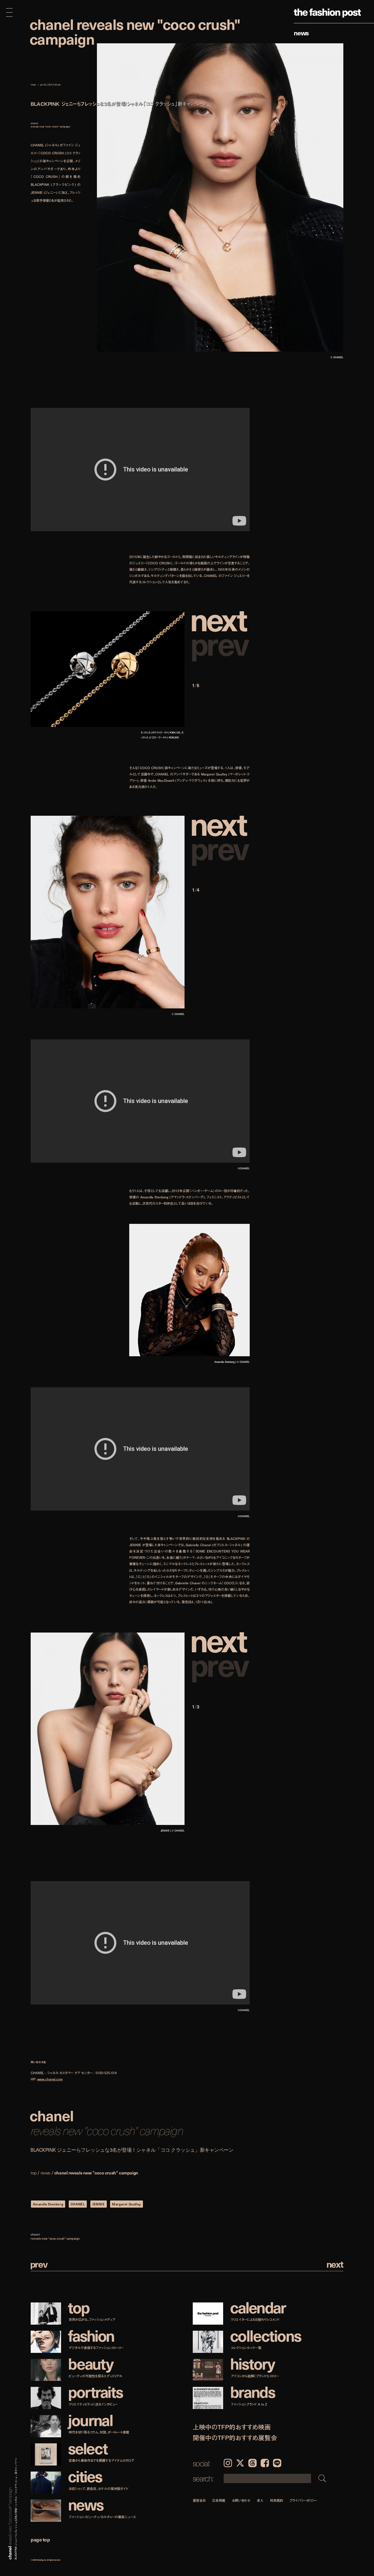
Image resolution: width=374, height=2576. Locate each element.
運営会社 (199, 2500)
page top (40, 2539)
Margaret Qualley (126, 2204)
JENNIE (99, 2204)
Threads (252, 2463)
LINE (277, 2463)
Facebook (265, 2463)
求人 (260, 2500)
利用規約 (277, 2500)
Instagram (228, 2463)
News (301, 33)
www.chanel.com (50, 2079)
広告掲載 (219, 2500)
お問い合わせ (241, 2500)
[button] (221, 619)
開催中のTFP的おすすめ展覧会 (235, 2438)
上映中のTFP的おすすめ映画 (232, 2427)
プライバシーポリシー (303, 2500)
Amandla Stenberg (48, 2204)
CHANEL (78, 2204)
